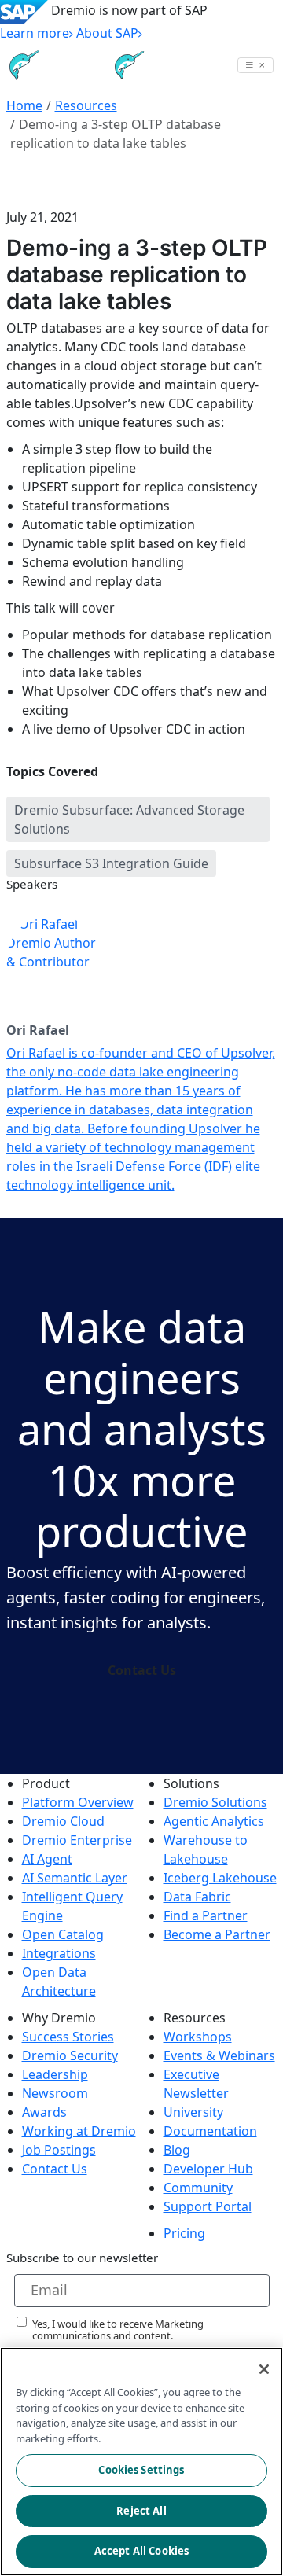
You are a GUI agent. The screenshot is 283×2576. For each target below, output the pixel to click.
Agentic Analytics (214, 1821)
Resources (86, 105)
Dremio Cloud (63, 1821)
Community (198, 2188)
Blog (177, 2150)
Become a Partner (217, 1934)
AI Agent (47, 1859)
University (193, 2112)
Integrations (59, 1953)
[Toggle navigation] (255, 65)
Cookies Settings (141, 2470)
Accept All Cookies (141, 2551)
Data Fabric (197, 1897)
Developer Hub (208, 2169)
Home (24, 105)
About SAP (107, 33)
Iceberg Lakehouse (220, 1878)
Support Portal (208, 2206)
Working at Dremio (79, 2131)
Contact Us (142, 1670)
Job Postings (59, 2150)
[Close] (264, 2369)
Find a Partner (206, 1915)
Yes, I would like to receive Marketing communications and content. (118, 2330)
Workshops (198, 2037)
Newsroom (55, 2093)
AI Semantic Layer (75, 1878)
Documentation (210, 2131)
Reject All (141, 2511)
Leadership (55, 2074)
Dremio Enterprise (77, 1840)
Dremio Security (70, 2055)
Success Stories (68, 2037)
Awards (44, 2112)
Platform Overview (78, 1802)
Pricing (184, 2233)
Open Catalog (63, 1934)
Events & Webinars (219, 2055)
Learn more (35, 33)
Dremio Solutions (215, 1802)
